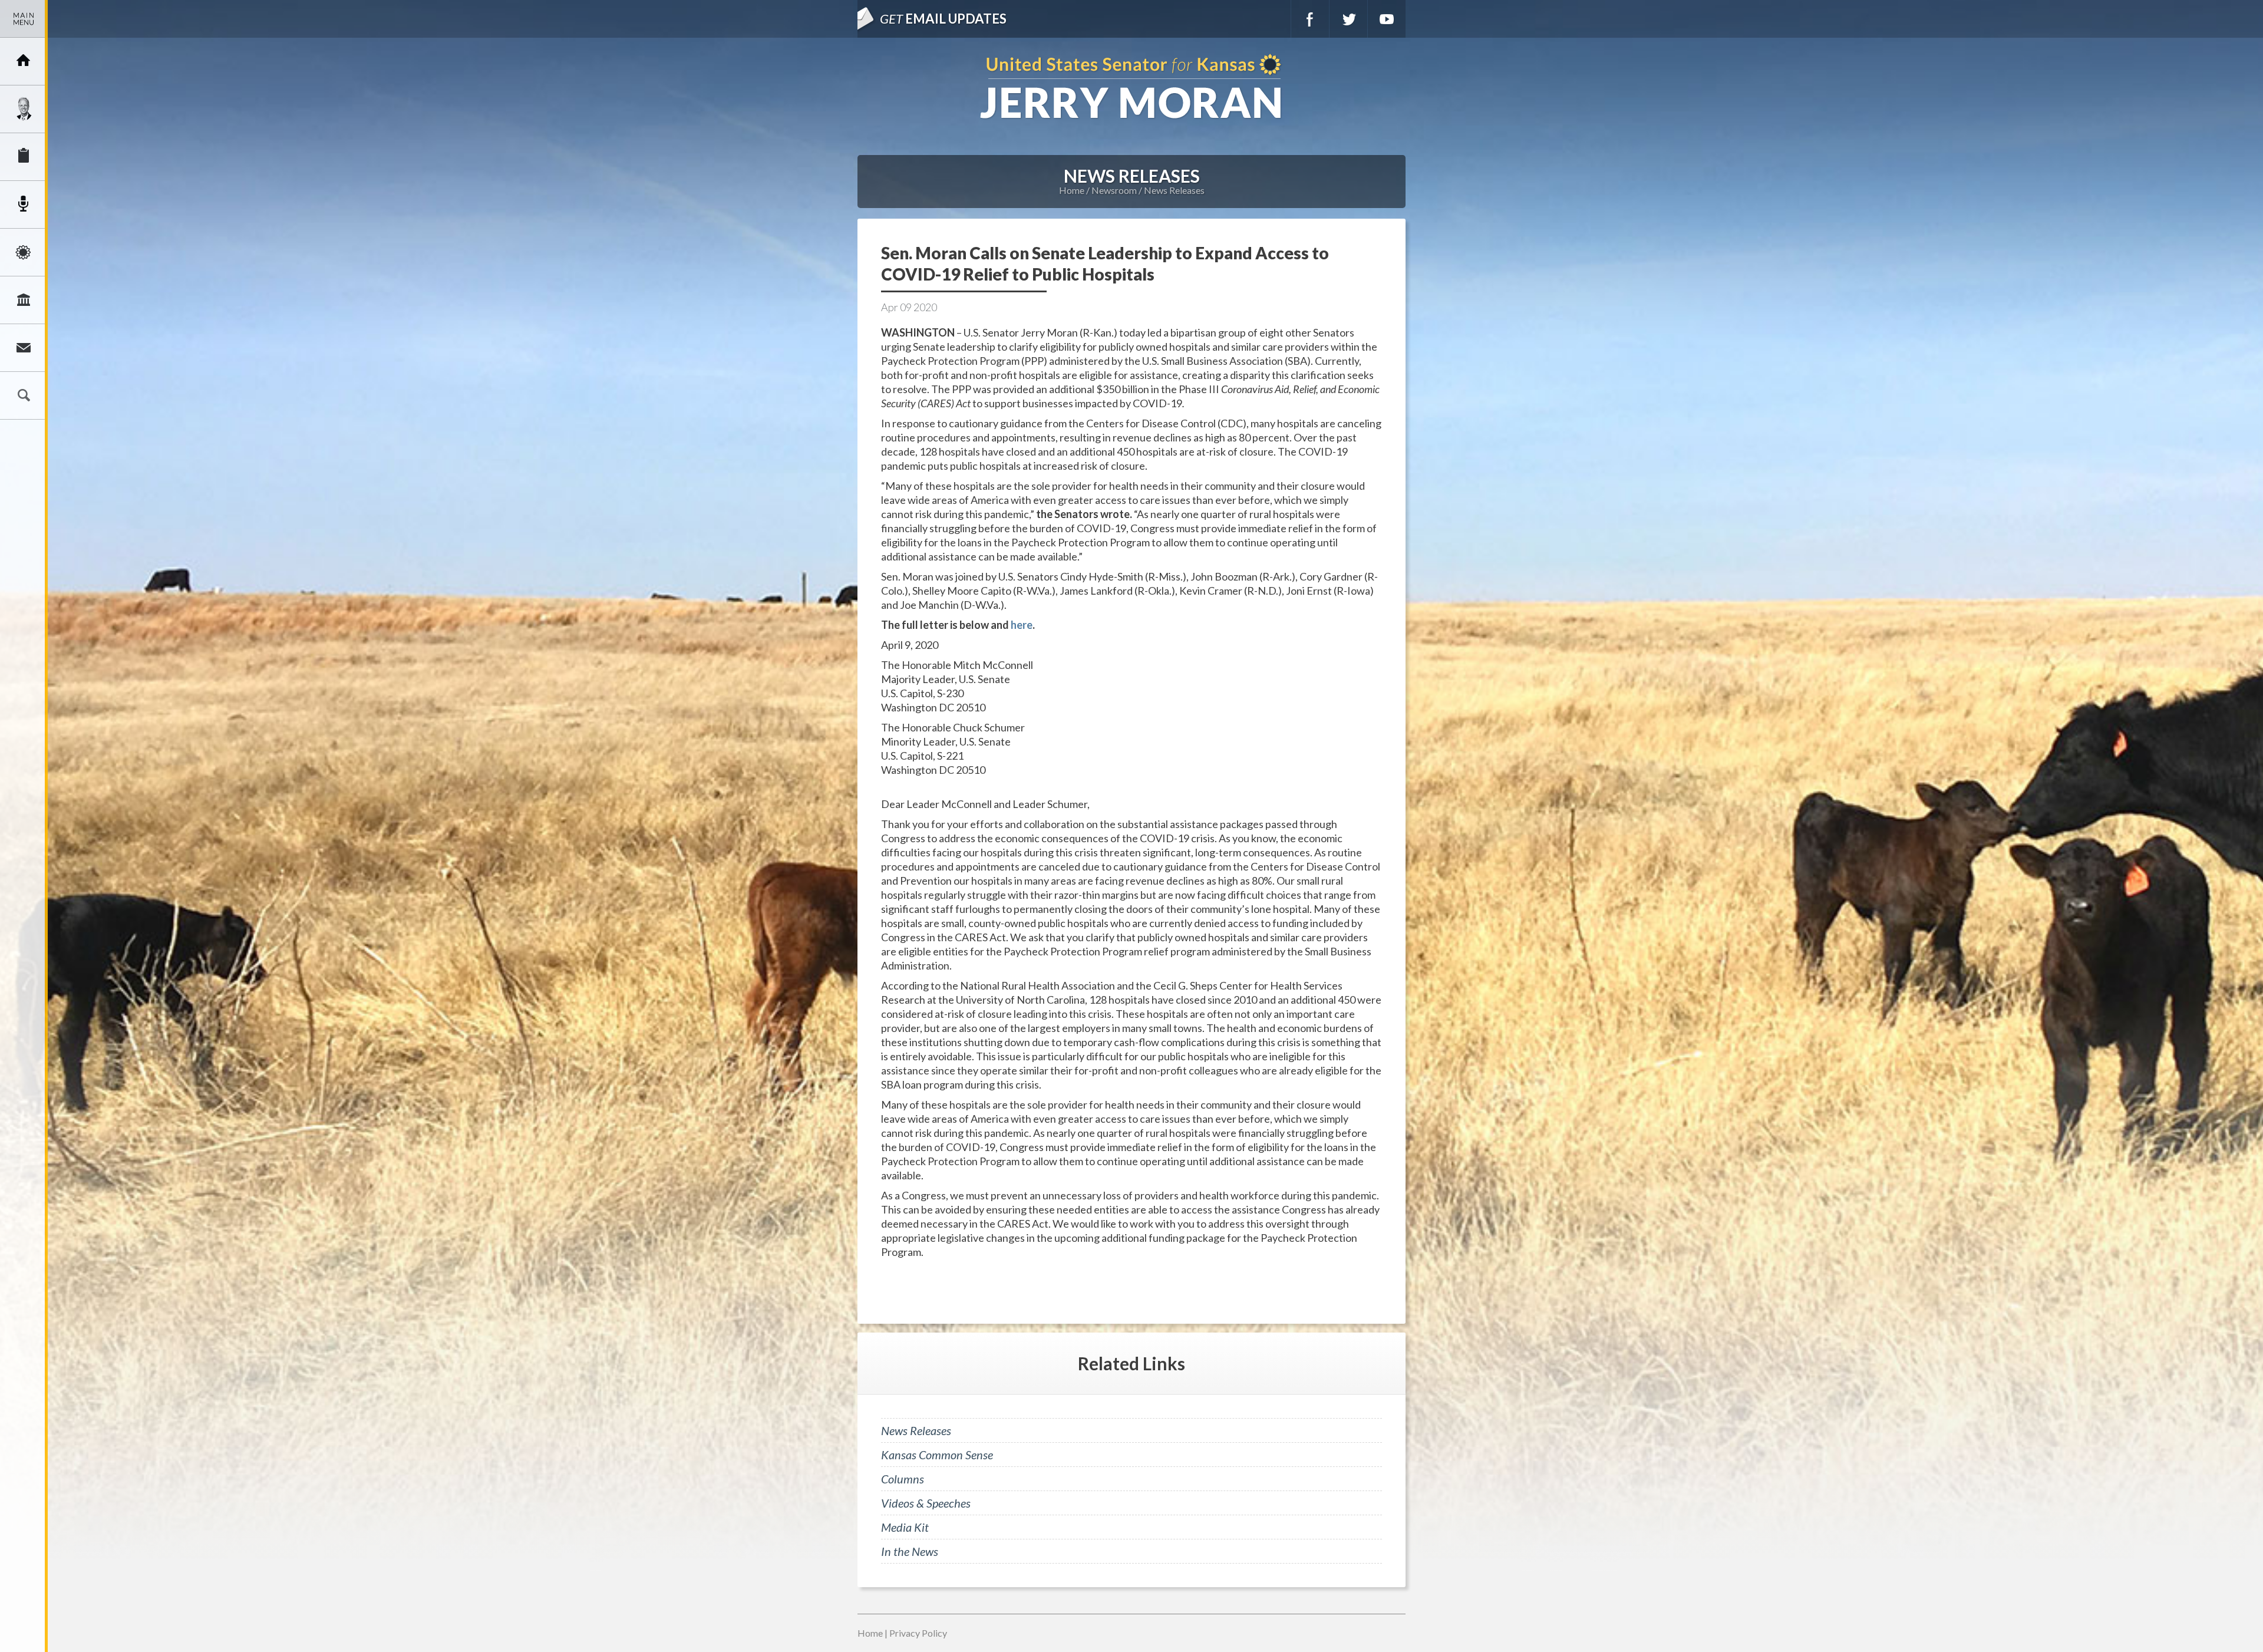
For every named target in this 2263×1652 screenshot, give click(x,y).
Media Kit (905, 1527)
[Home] (24, 61)
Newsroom (24, 205)
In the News (910, 1551)
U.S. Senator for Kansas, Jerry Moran (1131, 88)
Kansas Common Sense (937, 1455)
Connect (24, 348)
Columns (903, 1479)
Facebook (1310, 19)
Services (24, 157)
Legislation (24, 300)
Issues (24, 252)
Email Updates (943, 19)
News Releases (1174, 190)
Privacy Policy (918, 1633)
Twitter (1348, 19)
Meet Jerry (24, 109)
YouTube (1387, 19)
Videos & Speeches (926, 1503)
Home (1072, 190)
